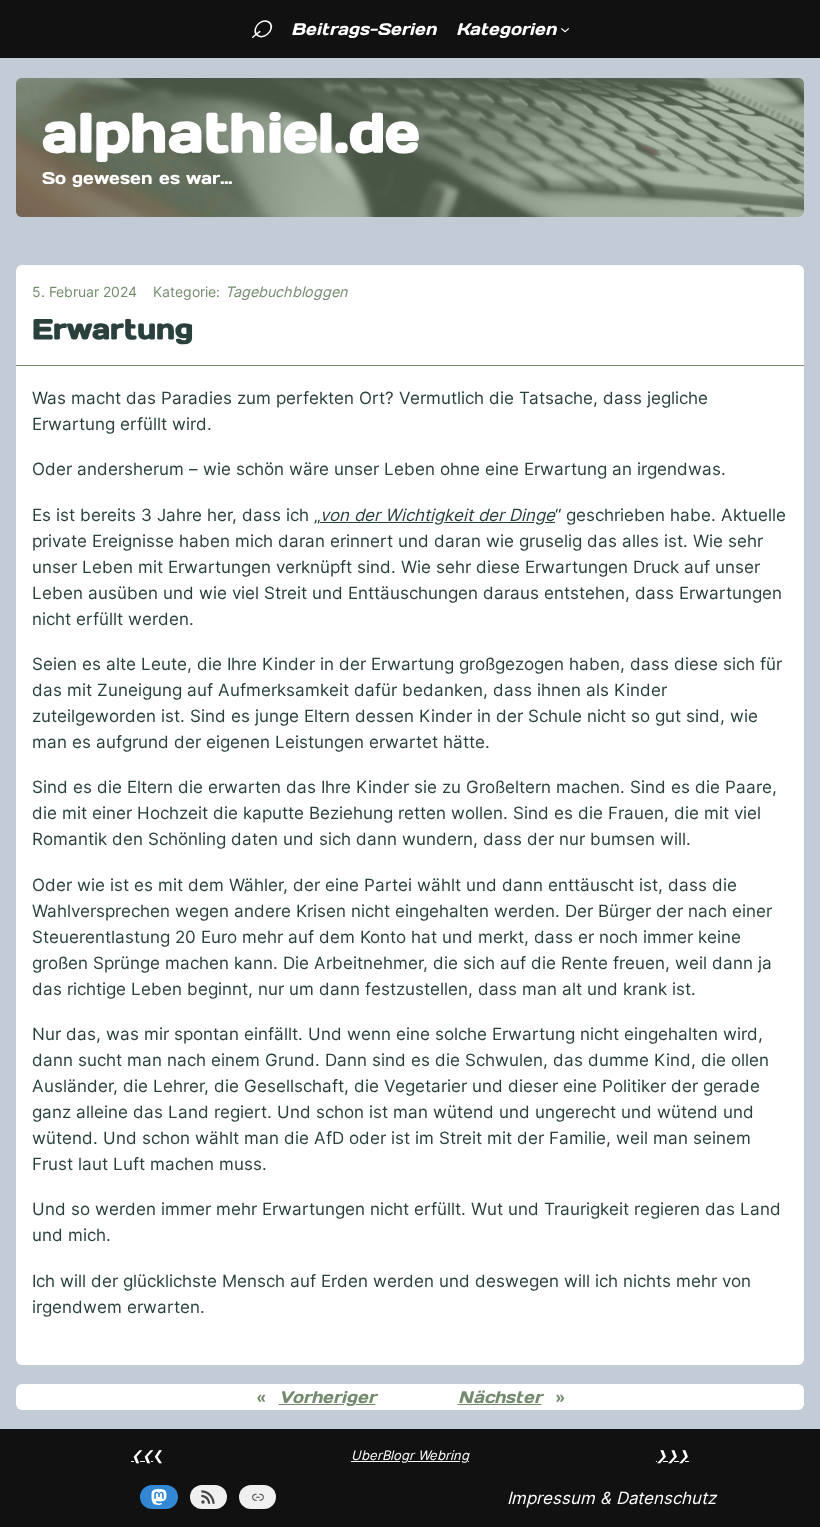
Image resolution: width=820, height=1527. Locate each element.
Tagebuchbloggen (286, 291)
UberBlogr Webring (410, 1455)
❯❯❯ (672, 1455)
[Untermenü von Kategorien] (565, 29)
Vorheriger (327, 1397)
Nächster (500, 1397)
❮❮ (142, 1455)
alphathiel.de (231, 132)
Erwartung (112, 329)
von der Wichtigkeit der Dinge (437, 515)
